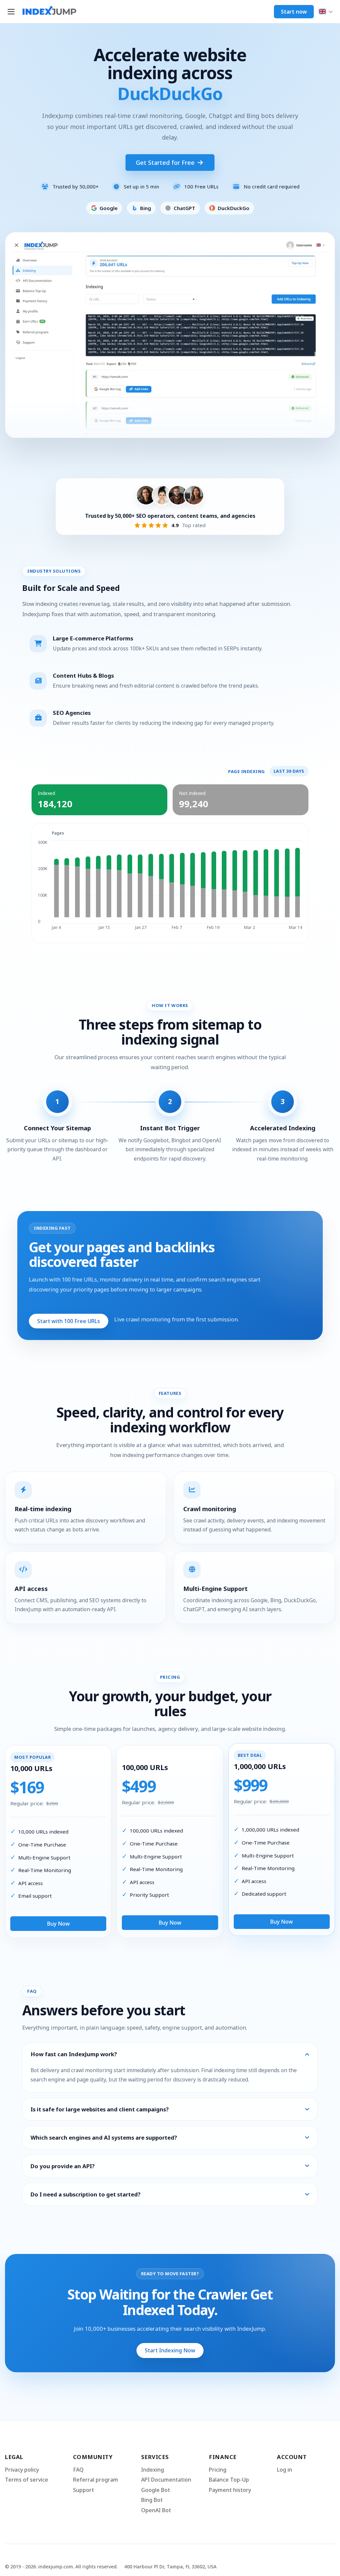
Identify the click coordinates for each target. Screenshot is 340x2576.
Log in (285, 2470)
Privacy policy (22, 2470)
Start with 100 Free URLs (69, 1321)
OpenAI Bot (156, 2510)
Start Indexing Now (170, 2350)
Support (84, 2490)
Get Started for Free (166, 163)
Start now (294, 12)
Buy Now (58, 1924)
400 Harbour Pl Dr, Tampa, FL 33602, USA (170, 2567)
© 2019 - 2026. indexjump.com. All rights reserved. (61, 2567)
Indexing (153, 2470)
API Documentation (166, 2480)
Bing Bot (152, 2500)
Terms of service (27, 2480)
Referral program (96, 2480)
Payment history (230, 2490)
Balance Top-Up (229, 2480)
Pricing (218, 2470)
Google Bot (156, 2490)
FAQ (78, 2470)
